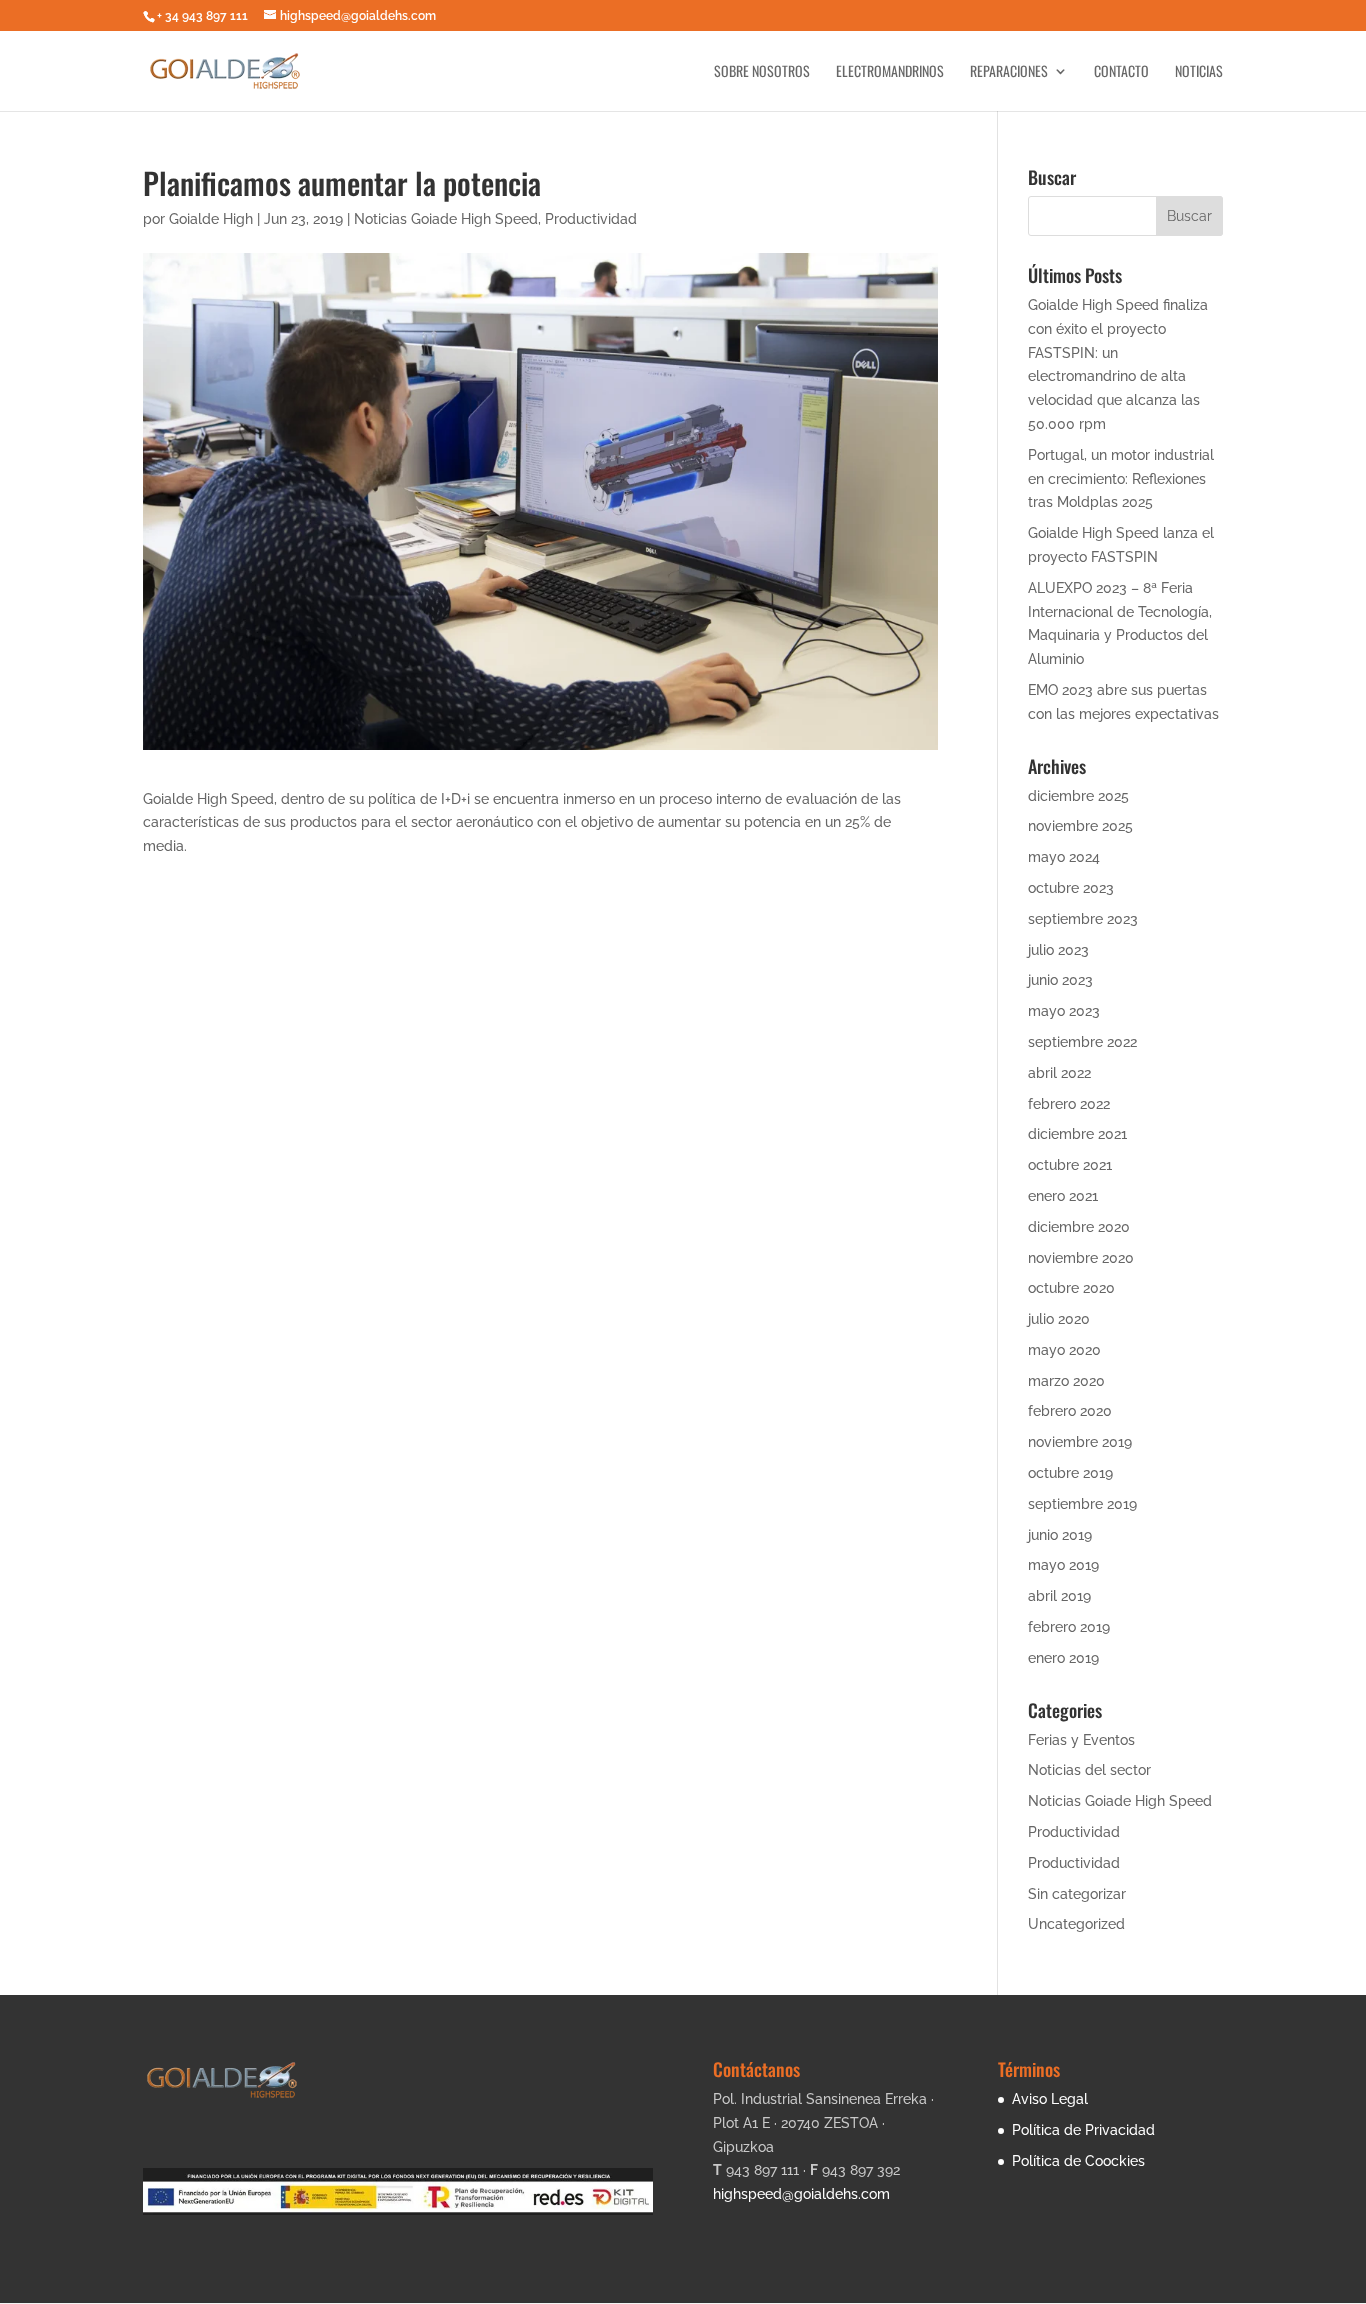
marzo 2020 (1066, 1381)
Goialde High (211, 219)
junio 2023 (1060, 980)
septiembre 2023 (1083, 919)
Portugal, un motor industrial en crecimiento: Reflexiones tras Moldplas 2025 (1121, 479)
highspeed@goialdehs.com (801, 2194)
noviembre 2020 (1081, 1258)
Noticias (1199, 72)
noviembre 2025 (1080, 826)
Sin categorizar (1077, 1894)
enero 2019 (1063, 1658)
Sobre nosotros (762, 72)
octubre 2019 (1070, 1473)
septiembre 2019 (1082, 1504)
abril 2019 (1059, 1596)
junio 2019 (1060, 1535)
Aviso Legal (1050, 2099)
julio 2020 (1059, 1319)
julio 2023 (1058, 950)
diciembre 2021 (1077, 1134)
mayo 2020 (1064, 1350)
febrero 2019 (1069, 1627)
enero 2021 (1063, 1196)
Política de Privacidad (1083, 2130)
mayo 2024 (1064, 857)
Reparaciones (1009, 72)
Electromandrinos (890, 72)
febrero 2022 (1069, 1104)
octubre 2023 (1071, 888)
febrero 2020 (1070, 1411)
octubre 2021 (1070, 1165)
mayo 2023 (1064, 1011)
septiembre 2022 (1082, 1042)
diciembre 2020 (1079, 1227)
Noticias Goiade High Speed (446, 219)
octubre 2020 (1071, 1288)
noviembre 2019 (1080, 1442)
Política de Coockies (1078, 2161)
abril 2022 (1059, 1073)
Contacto (1121, 72)
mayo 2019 (1063, 1565)
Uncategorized (1076, 1924)
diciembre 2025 (1078, 796)
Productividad (591, 219)
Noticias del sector (1089, 1770)
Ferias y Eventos (1081, 1740)
